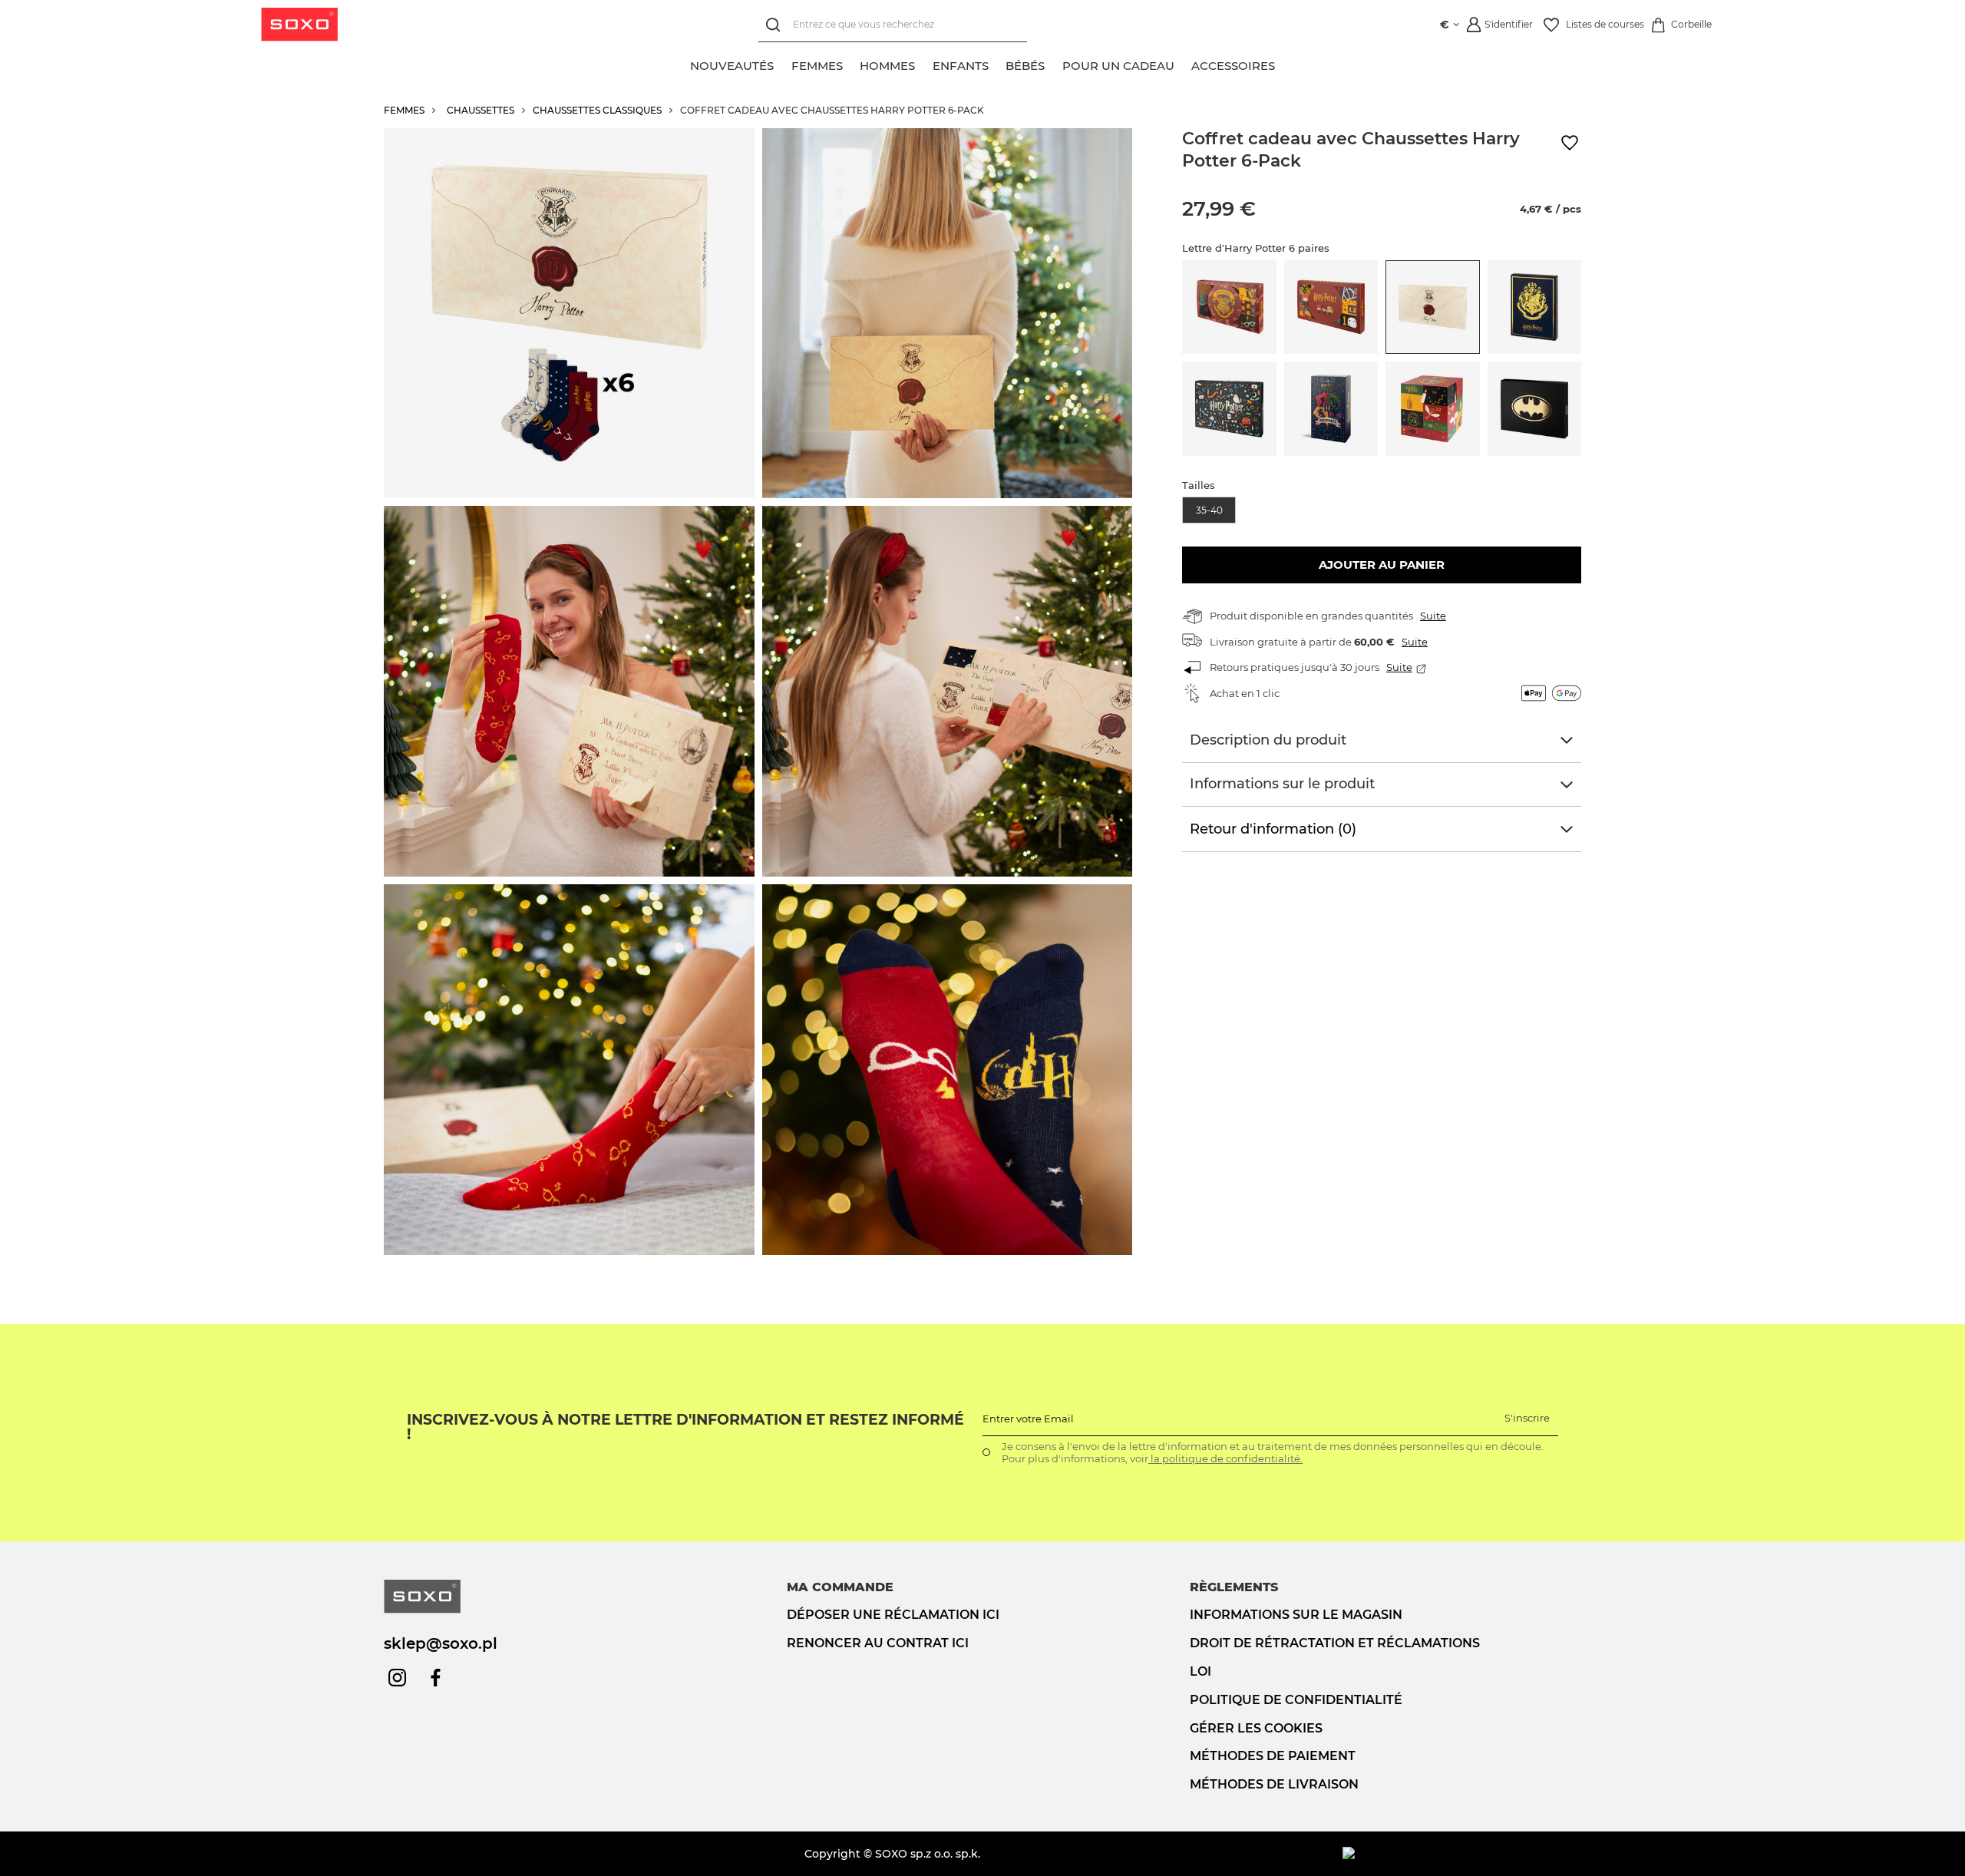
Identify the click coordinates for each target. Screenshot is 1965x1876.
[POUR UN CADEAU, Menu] (1183, 64)
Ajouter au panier (1382, 565)
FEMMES (404, 110)
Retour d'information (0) (1273, 829)
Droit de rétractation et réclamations (1335, 1643)
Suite (1433, 616)
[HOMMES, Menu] (923, 64)
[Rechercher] (776, 25)
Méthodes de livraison (1274, 1784)
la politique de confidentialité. (1225, 1458)
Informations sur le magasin (1296, 1615)
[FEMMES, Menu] (851, 64)
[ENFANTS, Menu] (997, 64)
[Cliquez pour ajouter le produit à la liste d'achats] (1570, 143)
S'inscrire (1527, 1418)
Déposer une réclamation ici (893, 1615)
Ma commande (840, 1587)
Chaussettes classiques (597, 110)
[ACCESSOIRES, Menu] (1283, 64)
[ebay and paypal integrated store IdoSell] (1462, 1854)
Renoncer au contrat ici (878, 1643)
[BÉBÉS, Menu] (1053, 64)
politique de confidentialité (1296, 1700)
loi (1200, 1671)
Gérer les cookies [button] (1256, 1728)
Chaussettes (481, 110)
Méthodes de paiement (1273, 1756)
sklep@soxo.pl (441, 1643)
